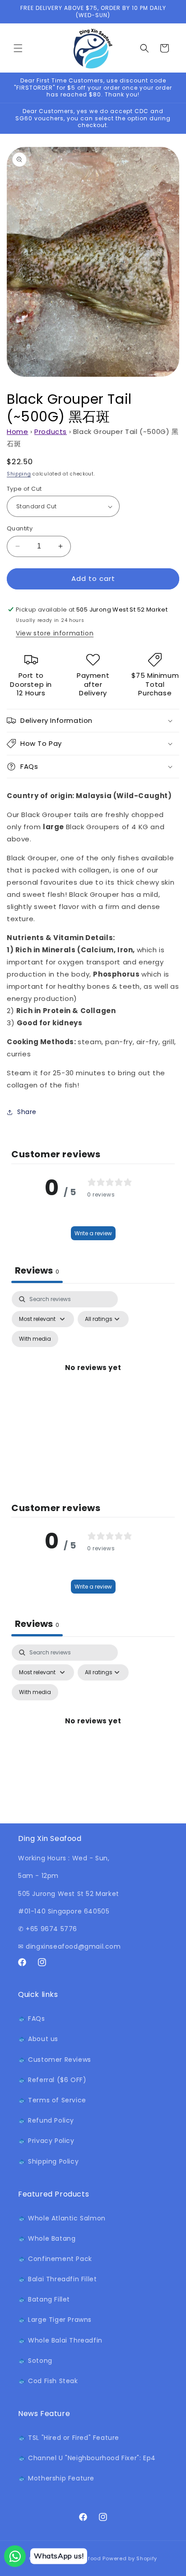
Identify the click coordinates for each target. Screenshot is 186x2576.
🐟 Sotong (35, 2361)
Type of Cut (24, 489)
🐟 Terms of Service (52, 2100)
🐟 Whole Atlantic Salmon (62, 2218)
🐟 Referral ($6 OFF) (52, 2080)
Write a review (93, 1233)
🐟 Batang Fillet (44, 2299)
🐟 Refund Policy (46, 2120)
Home (17, 432)
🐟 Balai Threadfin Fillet (57, 2279)
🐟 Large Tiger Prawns (55, 2320)
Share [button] (27, 1112)
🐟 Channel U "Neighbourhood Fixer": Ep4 (87, 2458)
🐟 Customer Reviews (55, 2060)
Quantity (20, 528)
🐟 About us (38, 2039)
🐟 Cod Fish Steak (48, 2381)
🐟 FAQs (32, 2019)
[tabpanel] (93, 1378)
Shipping (19, 474)
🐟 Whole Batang (47, 2238)
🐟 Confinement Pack (55, 2259)
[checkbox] (35, 1339)
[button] (18, 48)
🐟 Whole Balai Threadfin (60, 2340)
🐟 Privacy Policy (46, 2141)
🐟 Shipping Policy (48, 2161)
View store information (55, 633)
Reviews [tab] (37, 1270)
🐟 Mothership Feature (56, 2478)
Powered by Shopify (130, 2558)
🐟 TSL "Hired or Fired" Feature (69, 2438)
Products (51, 432)
